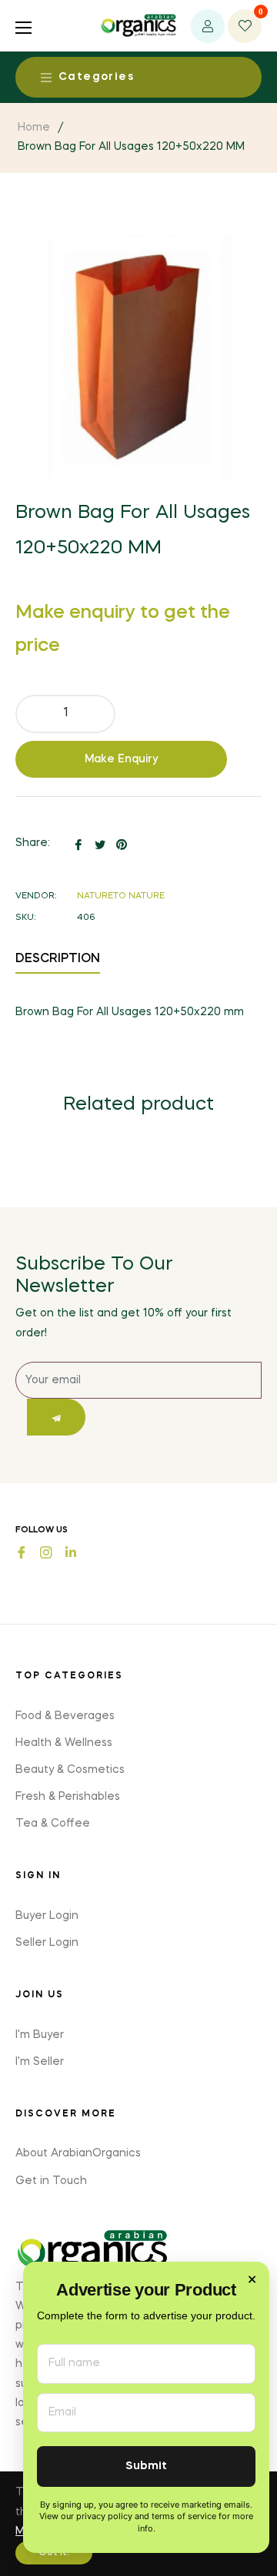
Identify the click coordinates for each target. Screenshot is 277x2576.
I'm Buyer (40, 2035)
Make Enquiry (122, 759)
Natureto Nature (121, 896)
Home (34, 128)
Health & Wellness (64, 1743)
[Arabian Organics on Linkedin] (71, 1551)
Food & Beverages (65, 1716)
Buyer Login (47, 1916)
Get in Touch (51, 2181)
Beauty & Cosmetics (70, 1770)
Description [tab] (58, 959)
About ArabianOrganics (78, 2153)
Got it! (54, 2553)
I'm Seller (40, 2062)
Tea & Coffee (53, 1824)
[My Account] (208, 26)
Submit (146, 2466)
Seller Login (47, 1943)
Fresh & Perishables (68, 1797)
